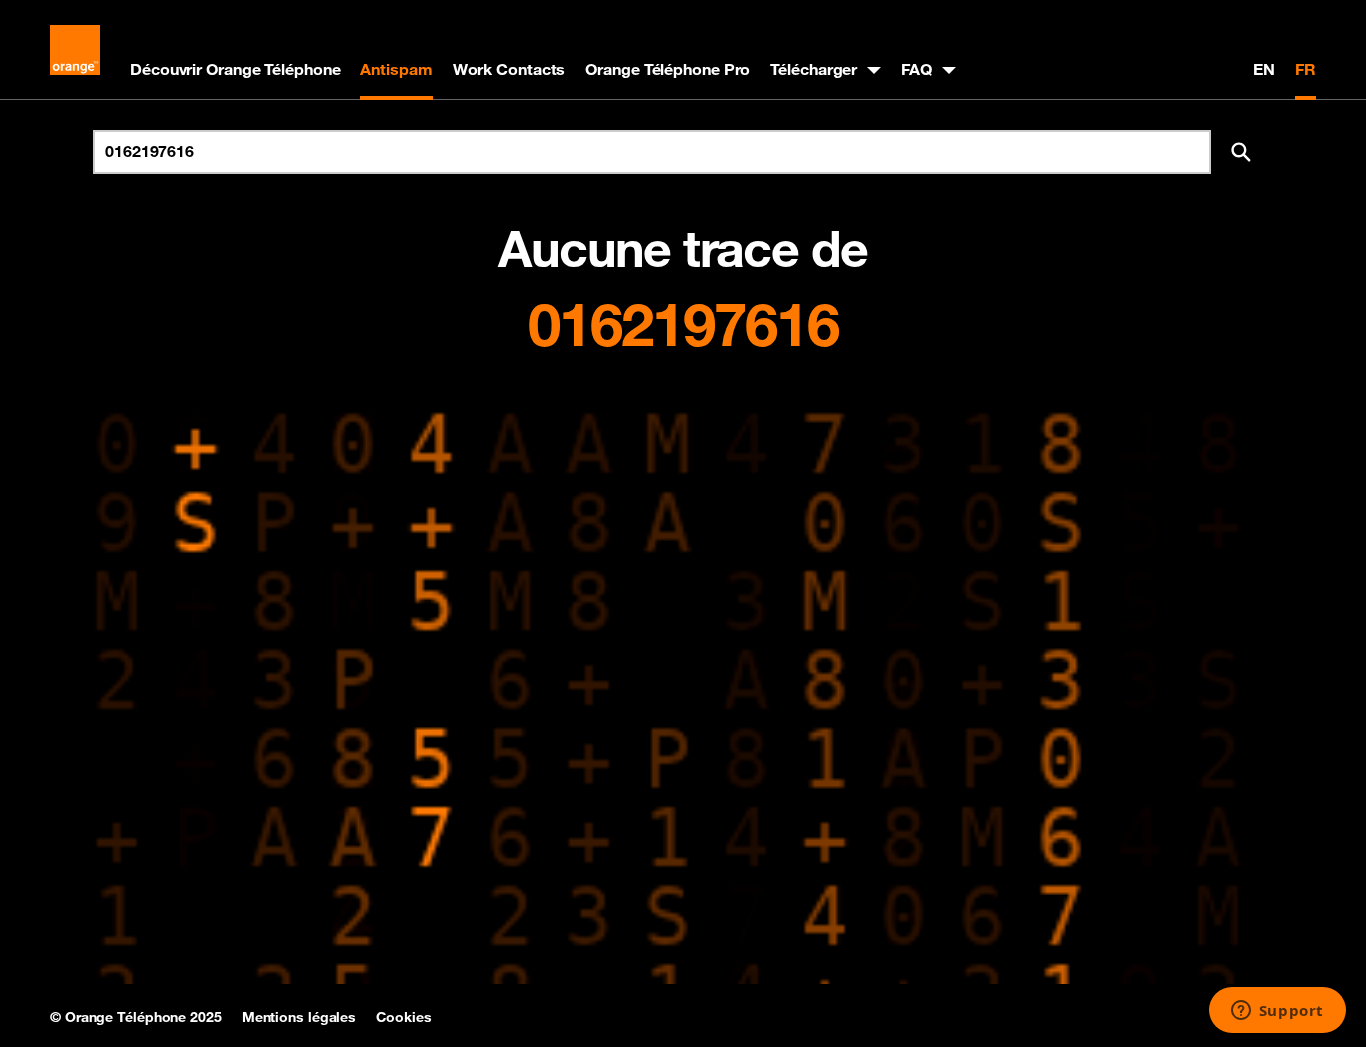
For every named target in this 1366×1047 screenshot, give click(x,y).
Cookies (403, 1017)
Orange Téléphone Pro (667, 69)
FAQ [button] (916, 69)
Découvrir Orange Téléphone (235, 69)
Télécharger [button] (813, 69)
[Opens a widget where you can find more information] (1277, 1012)
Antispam (396, 69)
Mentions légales (299, 1017)
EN (1264, 69)
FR (1305, 69)
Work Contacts (509, 69)
